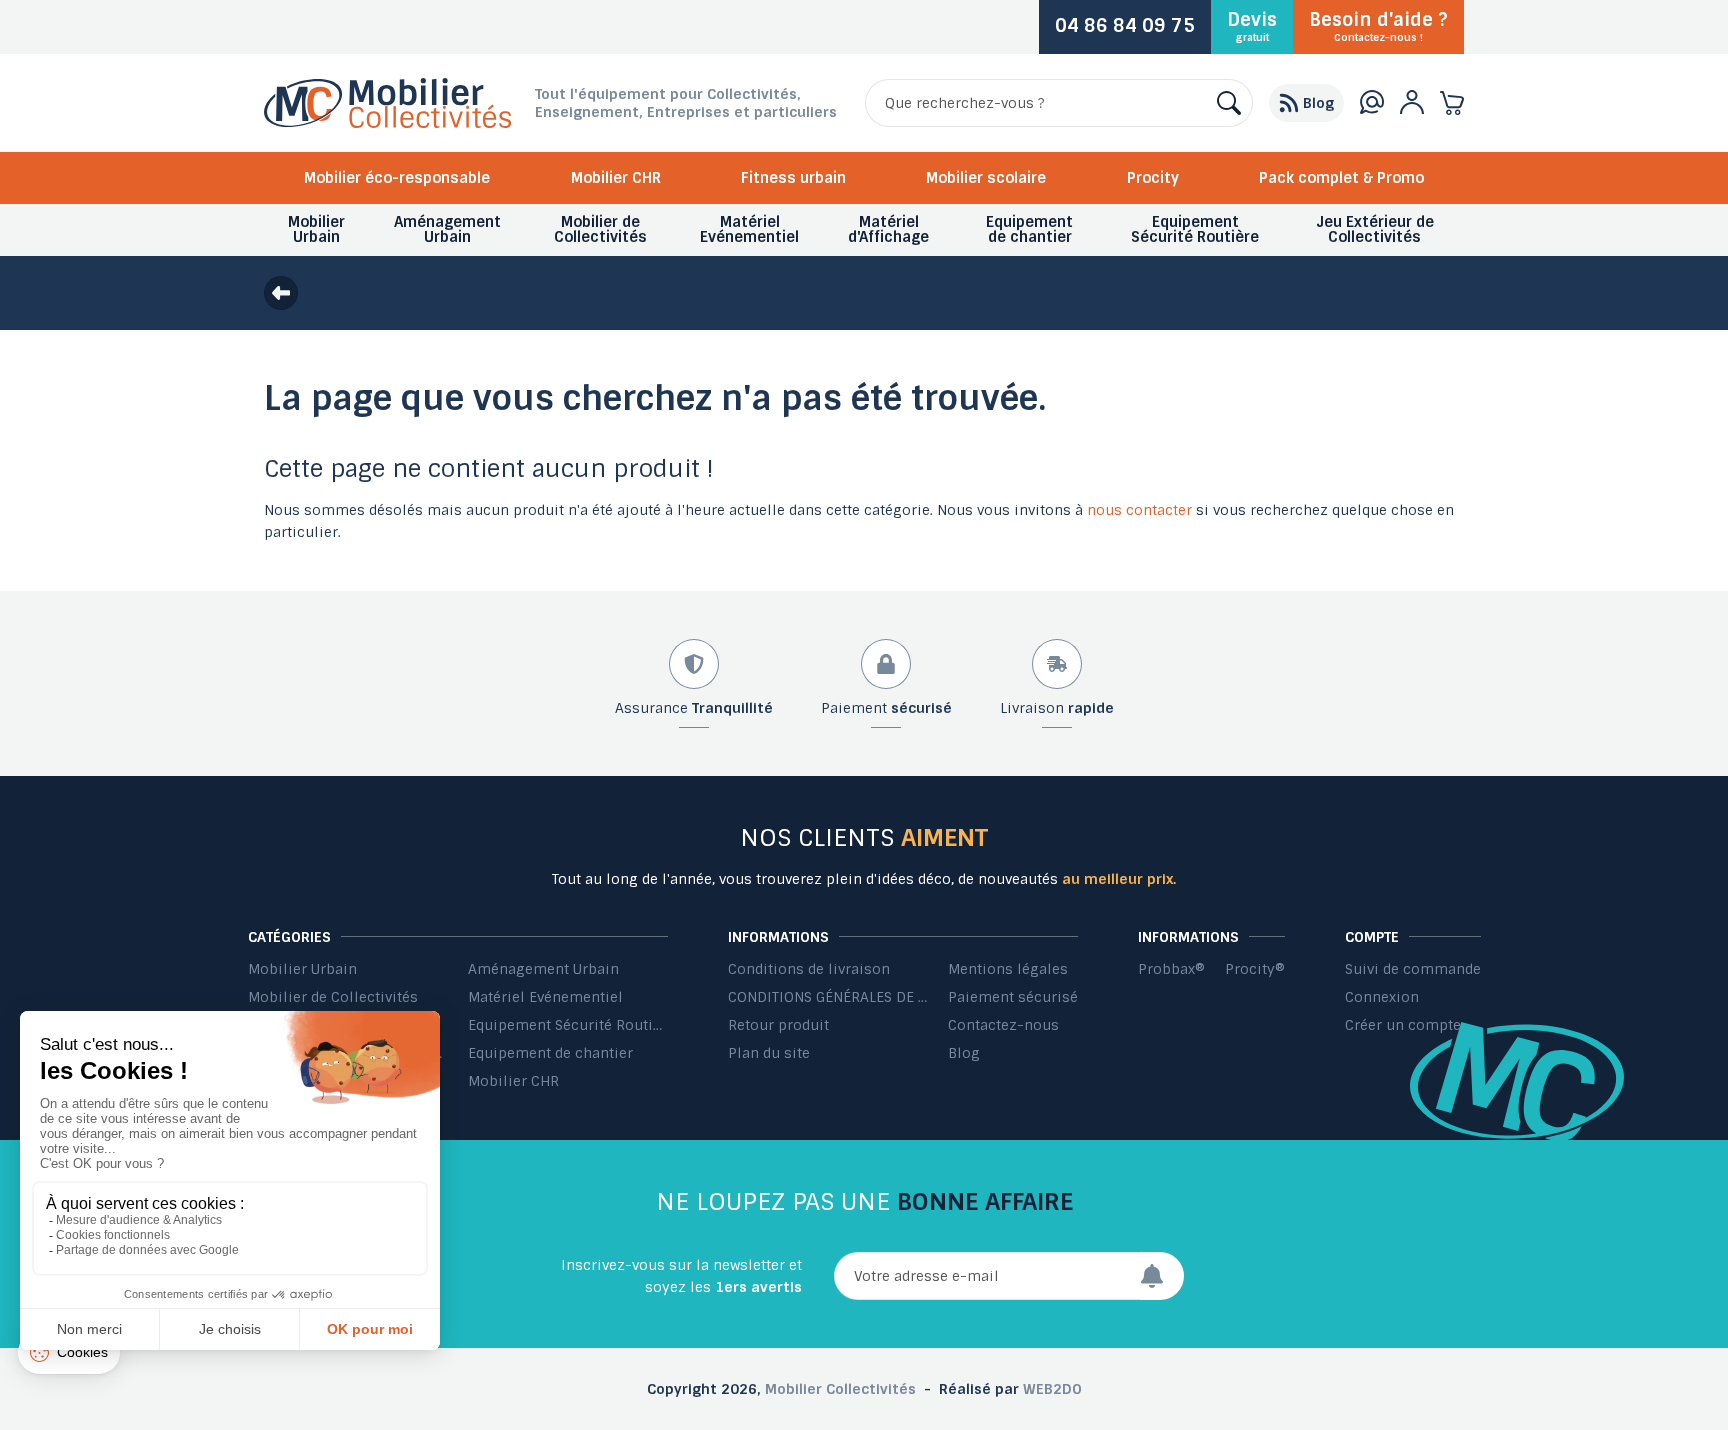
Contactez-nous (1003, 1025)
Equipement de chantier (550, 1053)
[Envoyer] (1162, 1276)
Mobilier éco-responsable (397, 178)
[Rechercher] (1229, 103)
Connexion (1382, 997)
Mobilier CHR (616, 178)
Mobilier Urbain (302, 969)
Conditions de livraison (809, 969)
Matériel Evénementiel (545, 997)
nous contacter (1139, 510)
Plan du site (769, 1053)
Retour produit (778, 1025)
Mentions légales (1008, 969)
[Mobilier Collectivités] (387, 123)
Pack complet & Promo (1341, 178)
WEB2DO (1052, 1389)
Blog (964, 1053)
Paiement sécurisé (1013, 997)
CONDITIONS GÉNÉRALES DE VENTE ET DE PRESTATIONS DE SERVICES (828, 997)
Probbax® (1171, 969)
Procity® (1255, 969)
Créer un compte (1403, 1025)
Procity (1153, 178)
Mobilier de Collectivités (333, 997)
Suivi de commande (1413, 969)
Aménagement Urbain (543, 969)
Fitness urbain (793, 178)
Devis (1252, 26)
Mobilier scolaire (986, 178)
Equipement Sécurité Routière (568, 1025)
